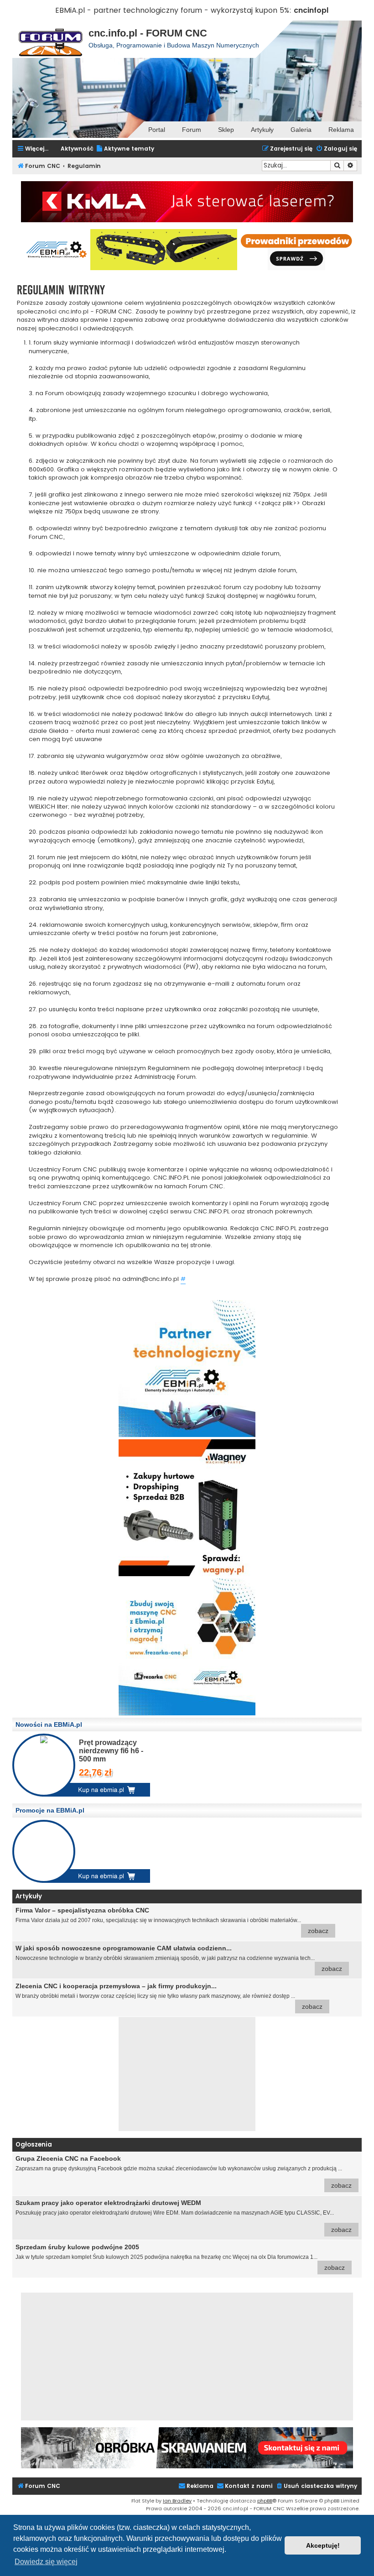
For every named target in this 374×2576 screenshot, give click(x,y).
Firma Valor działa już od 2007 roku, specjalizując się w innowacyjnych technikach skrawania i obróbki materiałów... (172, 1920)
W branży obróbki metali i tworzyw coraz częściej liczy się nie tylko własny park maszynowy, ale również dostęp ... (169, 1996)
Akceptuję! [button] (323, 2545)
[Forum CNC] (50, 39)
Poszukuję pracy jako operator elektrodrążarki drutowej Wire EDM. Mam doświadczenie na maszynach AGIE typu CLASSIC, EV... (184, 2216)
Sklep (226, 130)
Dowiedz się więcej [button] (46, 2562)
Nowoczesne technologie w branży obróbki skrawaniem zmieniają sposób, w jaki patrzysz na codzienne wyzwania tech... (179, 1958)
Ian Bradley (177, 2501)
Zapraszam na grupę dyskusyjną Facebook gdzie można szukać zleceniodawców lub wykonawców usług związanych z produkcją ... (184, 2172)
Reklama (341, 130)
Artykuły (262, 130)
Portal (157, 130)
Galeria (301, 130)
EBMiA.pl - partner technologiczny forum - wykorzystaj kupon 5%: (173, 10)
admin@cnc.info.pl (151, 1279)
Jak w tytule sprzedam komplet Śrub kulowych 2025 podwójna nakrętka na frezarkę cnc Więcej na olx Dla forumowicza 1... (180, 2257)
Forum (192, 130)
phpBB (265, 2501)
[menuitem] (125, 149)
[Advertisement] (187, 2074)
